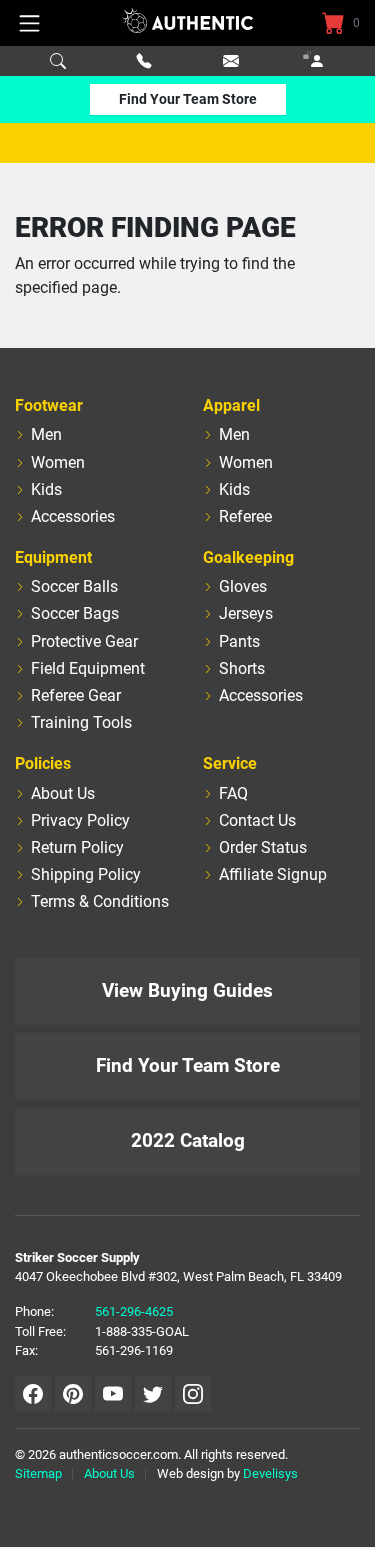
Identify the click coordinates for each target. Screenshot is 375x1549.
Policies (43, 763)
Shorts (242, 668)
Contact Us (257, 820)
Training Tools (81, 722)
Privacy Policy (80, 820)
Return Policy (77, 847)
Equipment (53, 557)
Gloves (243, 586)
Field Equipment (88, 668)
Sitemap (38, 1473)
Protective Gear (84, 641)
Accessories (73, 516)
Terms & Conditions (100, 901)
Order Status (263, 847)
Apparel (231, 405)
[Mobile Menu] (30, 23)
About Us (63, 793)
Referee (245, 516)
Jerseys (246, 613)
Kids (46, 489)
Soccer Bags (75, 613)
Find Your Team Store (188, 99)
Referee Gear (76, 695)
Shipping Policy (86, 874)
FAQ (233, 793)
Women (58, 462)
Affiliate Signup (273, 874)
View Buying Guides (187, 990)
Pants (239, 641)
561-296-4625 (134, 1311)
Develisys (270, 1473)
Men (46, 434)
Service (230, 763)
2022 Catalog (188, 1140)
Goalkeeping (248, 557)
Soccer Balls (74, 586)
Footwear (49, 405)
